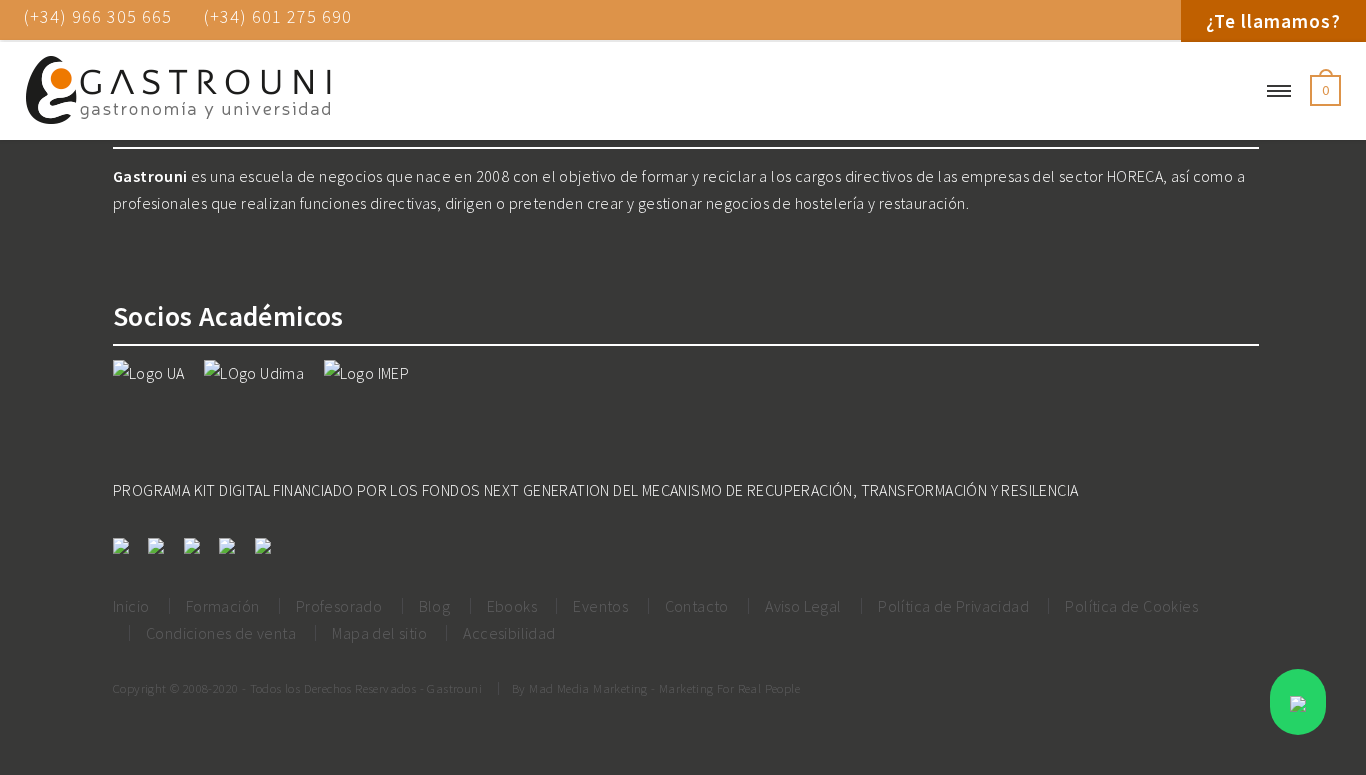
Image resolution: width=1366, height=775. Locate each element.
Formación (223, 606)
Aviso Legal (803, 606)
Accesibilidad (509, 633)
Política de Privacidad (953, 606)
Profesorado (339, 606)
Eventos (600, 606)
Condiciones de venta (221, 633)
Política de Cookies (1131, 606)
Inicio (131, 606)
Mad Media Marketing (588, 688)
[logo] (178, 91)
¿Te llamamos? (1273, 21)
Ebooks (512, 606)
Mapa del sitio (379, 633)
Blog (435, 606)
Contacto (697, 606)
